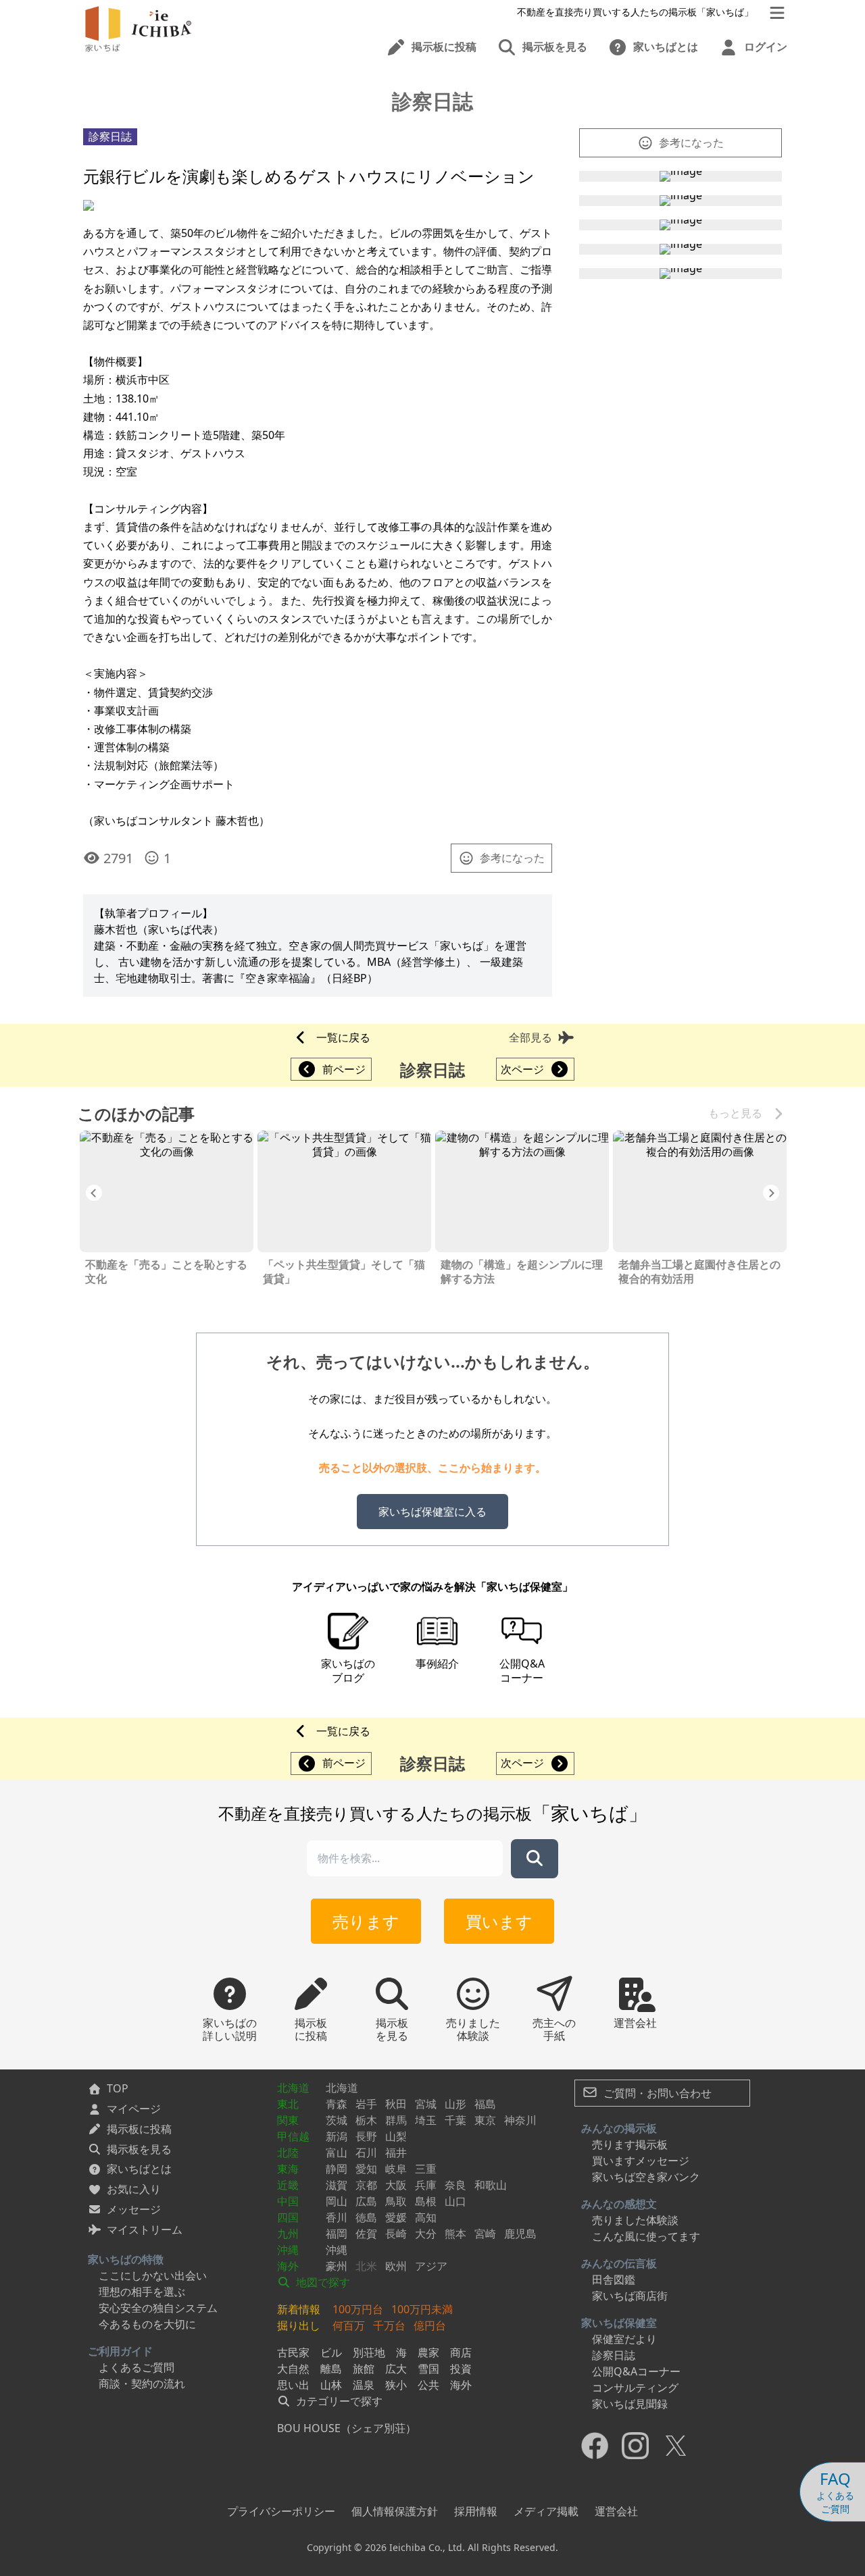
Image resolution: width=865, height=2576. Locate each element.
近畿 (288, 2185)
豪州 (337, 2266)
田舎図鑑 (614, 2279)
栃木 (366, 2120)
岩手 (366, 2104)
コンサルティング (635, 2388)
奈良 (455, 2185)
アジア (431, 2266)
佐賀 (366, 2234)
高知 (426, 2217)
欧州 (396, 2266)
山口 (455, 2201)
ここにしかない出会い (153, 2275)
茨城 (337, 2120)
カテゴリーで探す (338, 2401)
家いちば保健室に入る (432, 1512)
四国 (288, 2217)
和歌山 (491, 2185)
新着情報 (299, 2309)
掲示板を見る (139, 2149)
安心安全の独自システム (158, 2308)
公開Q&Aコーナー (636, 2371)
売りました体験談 (635, 2220)
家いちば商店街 (630, 2296)
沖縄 (288, 2250)
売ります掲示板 (630, 2144)
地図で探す (322, 2282)
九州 (288, 2234)
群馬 (396, 2120)
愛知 (366, 2169)
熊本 (455, 2234)
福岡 (337, 2234)
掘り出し (299, 2325)
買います (499, 1921)
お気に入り (134, 2189)
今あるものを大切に (147, 2324)
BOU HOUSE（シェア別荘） (347, 2428)
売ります (366, 1921)
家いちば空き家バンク (646, 2177)
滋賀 (337, 2185)
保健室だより (624, 2339)
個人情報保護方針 (395, 2511)
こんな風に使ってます (646, 2236)
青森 (337, 2104)
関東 (288, 2120)
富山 (337, 2153)
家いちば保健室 (619, 2323)
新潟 (337, 2136)
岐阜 (396, 2169)
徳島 (366, 2217)
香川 (337, 2217)
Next (771, 1193)
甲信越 (293, 2136)
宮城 (426, 2104)
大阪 (396, 2185)
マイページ (134, 2109)
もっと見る (735, 1113)
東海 (288, 2169)
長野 (366, 2136)
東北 (288, 2104)
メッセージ (134, 2209)
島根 (426, 2201)
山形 (455, 2104)
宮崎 (485, 2234)
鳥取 (396, 2201)
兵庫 (426, 2185)
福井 (396, 2153)
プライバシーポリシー (281, 2511)
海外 (288, 2266)
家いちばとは (139, 2169)
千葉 (455, 2120)
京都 (366, 2185)
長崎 (396, 2234)
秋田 (396, 2104)
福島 (485, 2104)
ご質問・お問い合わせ (656, 2093)
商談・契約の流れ (142, 2384)
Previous (94, 1193)
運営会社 (616, 2511)
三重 (426, 2169)
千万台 (389, 2325)
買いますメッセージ (641, 2161)
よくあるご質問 (137, 2367)
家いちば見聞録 (630, 2404)
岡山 (337, 2201)
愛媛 (396, 2217)
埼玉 (426, 2120)
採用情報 (476, 2511)
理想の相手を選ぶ (142, 2292)
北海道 (293, 2088)
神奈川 (520, 2120)
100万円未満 (422, 2309)
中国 (288, 2201)
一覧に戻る (343, 1037)
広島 (366, 2201)
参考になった (512, 858)
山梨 (396, 2136)
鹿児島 (520, 2234)
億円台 (430, 2325)
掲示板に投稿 (139, 2129)
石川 (366, 2153)
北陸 (288, 2153)
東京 (485, 2120)
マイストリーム (145, 2230)
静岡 (337, 2169)
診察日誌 (614, 2355)
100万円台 (358, 2309)
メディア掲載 (546, 2511)
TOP (118, 2088)
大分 (426, 2234)
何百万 (349, 2325)
